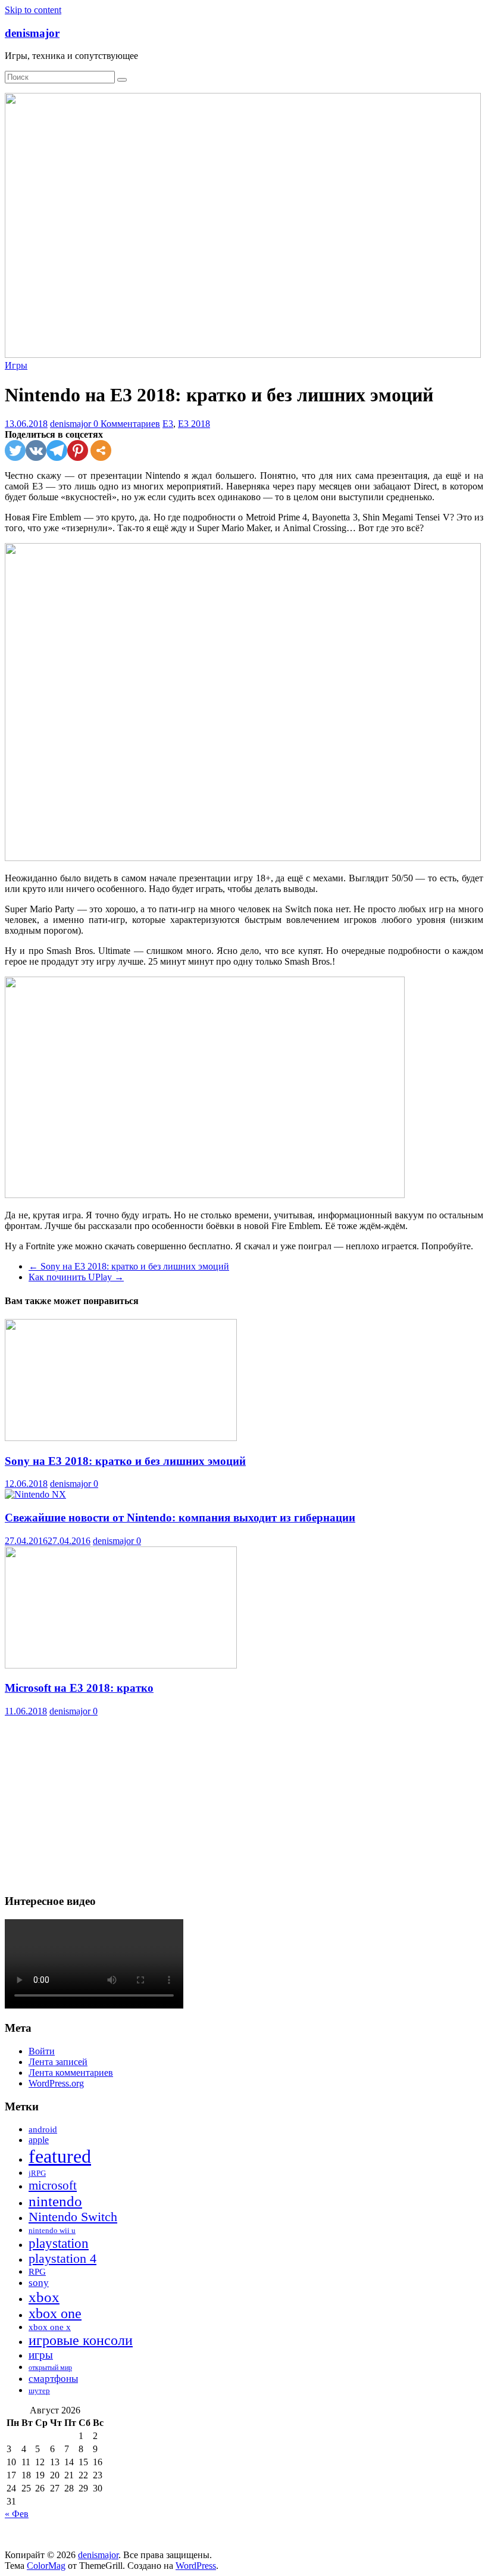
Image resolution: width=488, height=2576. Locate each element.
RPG (37, 2272)
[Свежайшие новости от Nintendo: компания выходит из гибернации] (35, 1494)
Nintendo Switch (73, 2217)
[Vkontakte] (36, 450)
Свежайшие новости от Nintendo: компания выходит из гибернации (180, 1518)
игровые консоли (81, 2340)
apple (39, 2140)
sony (39, 2283)
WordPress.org (56, 2083)
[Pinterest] (78, 450)
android (43, 2129)
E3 (168, 424)
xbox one (55, 2313)
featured (60, 2156)
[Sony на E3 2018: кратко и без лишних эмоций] (121, 1438)
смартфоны (53, 2378)
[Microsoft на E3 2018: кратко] (121, 1665)
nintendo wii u (52, 2230)
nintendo (55, 2201)
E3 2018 (194, 424)
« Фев (17, 2514)
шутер (39, 2391)
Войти (42, 2051)
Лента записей (58, 2062)
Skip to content (33, 10)
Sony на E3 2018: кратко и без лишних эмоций (129, 1266)
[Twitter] (15, 450)
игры (41, 2355)
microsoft (53, 2185)
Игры (16, 365)
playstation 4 (62, 2259)
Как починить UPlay (76, 1277)
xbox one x (50, 2327)
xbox (44, 2297)
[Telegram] (57, 450)
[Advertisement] (244, 1800)
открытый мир (50, 2368)
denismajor (32, 33)
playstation (59, 2243)
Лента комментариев (71, 2073)
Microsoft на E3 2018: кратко (79, 1688)
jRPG (37, 2173)
